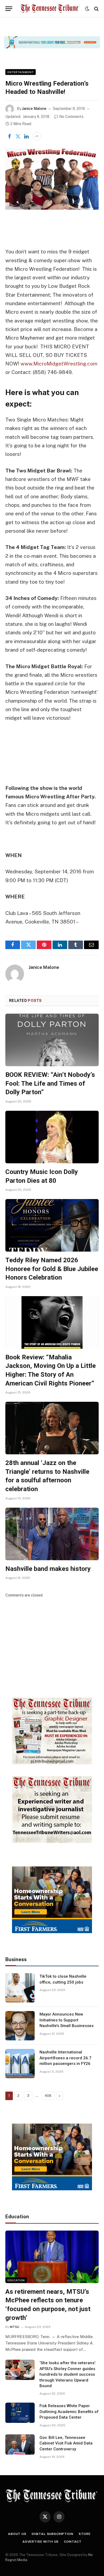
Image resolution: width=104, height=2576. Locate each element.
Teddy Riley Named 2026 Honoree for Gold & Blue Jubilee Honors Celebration (52, 1269)
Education (16, 2280)
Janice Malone (34, 109)
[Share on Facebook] (9, 136)
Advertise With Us (41, 2542)
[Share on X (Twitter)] (18, 136)
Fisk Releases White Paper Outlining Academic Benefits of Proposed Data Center (69, 2412)
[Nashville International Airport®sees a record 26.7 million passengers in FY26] (20, 2064)
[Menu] (9, 9)
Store (85, 2534)
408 (48, 2096)
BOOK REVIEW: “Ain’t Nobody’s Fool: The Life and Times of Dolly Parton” (50, 1083)
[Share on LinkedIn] (26, 136)
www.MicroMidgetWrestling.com (59, 364)
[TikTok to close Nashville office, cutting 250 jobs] (20, 1988)
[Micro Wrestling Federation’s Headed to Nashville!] (52, 179)
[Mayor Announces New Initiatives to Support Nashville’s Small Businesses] (20, 2026)
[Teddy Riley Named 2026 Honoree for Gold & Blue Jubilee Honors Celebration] (52, 1225)
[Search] (96, 9)
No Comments (71, 117)
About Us (17, 2534)
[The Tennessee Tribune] (50, 9)
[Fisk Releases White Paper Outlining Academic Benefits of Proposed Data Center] (20, 2413)
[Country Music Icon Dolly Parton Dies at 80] (52, 1137)
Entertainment (21, 72)
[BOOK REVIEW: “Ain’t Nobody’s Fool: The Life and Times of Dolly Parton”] (52, 1040)
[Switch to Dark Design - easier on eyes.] (87, 9)
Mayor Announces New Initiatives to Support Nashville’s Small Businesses (67, 2020)
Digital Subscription (53, 2534)
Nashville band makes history (48, 1569)
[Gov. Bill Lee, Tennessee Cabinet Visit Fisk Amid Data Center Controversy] (20, 2444)
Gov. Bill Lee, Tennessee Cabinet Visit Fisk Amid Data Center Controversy (66, 2443)
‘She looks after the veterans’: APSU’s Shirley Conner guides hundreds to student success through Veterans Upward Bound (68, 2374)
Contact (73, 2542)
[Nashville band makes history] (52, 1534)
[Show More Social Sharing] (37, 136)
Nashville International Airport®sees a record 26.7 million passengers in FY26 (65, 2058)
